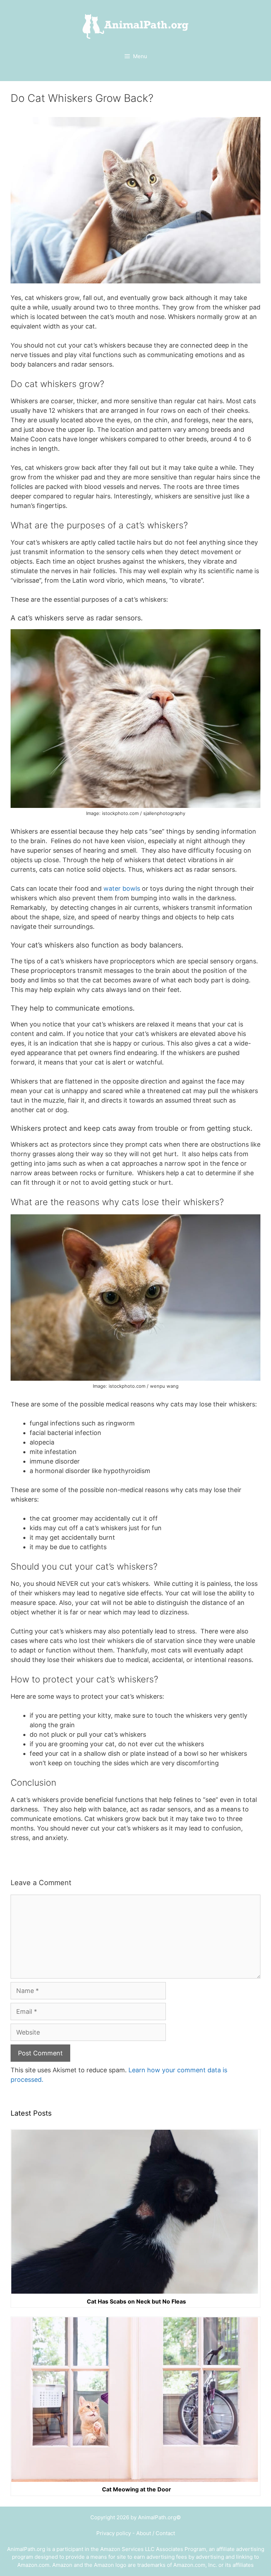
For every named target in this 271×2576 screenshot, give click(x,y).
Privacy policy (114, 2533)
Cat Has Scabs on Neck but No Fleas (136, 2301)
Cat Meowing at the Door (137, 2490)
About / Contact (156, 2533)
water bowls (122, 888)
